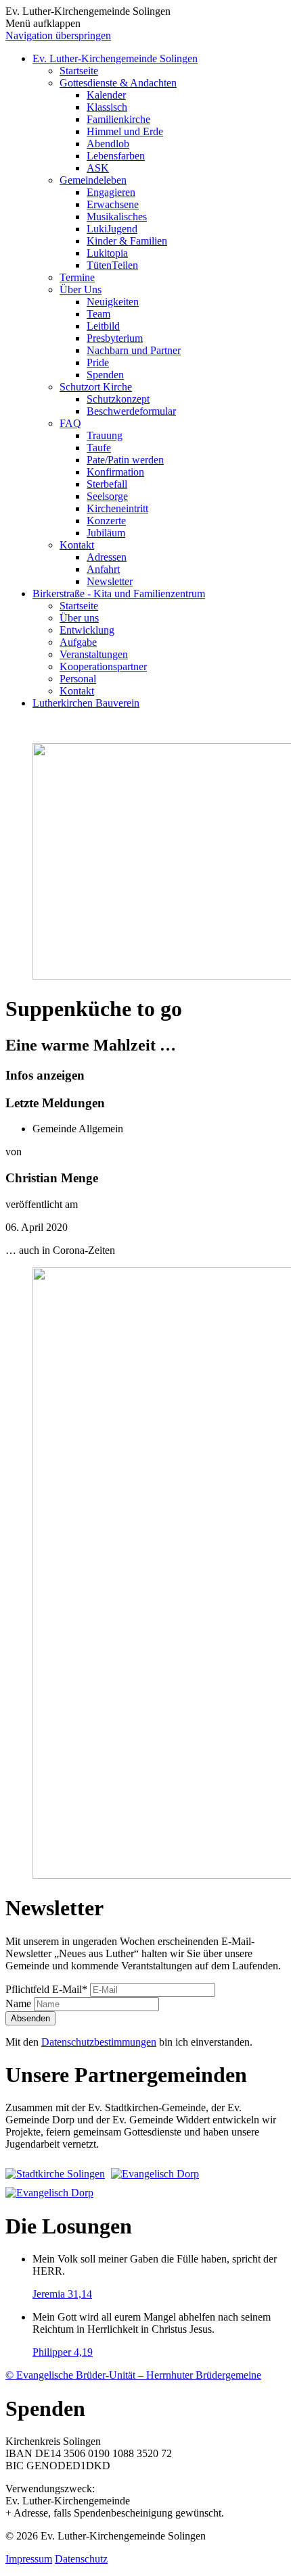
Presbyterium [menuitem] (115, 338)
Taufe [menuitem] (99, 448)
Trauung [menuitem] (105, 435)
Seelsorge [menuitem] (107, 496)
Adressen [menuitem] (107, 557)
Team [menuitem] (98, 314)
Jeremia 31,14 (62, 2294)
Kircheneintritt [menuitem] (117, 508)
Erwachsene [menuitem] (113, 204)
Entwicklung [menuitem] (87, 630)
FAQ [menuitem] (70, 423)
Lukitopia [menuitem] (107, 253)
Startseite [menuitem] (79, 71)
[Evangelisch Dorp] (155, 2174)
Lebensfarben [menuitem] (116, 156)
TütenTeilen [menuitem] (112, 265)
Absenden (30, 2018)
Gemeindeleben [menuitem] (93, 180)
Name (20, 2003)
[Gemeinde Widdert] (49, 2193)
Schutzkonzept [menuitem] (118, 399)
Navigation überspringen (58, 35)
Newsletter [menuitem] (110, 581)
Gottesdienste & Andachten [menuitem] (118, 83)
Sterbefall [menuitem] (107, 484)
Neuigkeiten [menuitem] (113, 302)
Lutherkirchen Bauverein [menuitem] (86, 703)
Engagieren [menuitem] (111, 192)
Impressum (29, 2559)
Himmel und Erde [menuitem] (125, 131)
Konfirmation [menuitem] (115, 472)
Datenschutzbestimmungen (99, 2042)
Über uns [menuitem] (79, 618)
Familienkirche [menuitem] (118, 119)
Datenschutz (81, 2559)
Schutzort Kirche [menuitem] (96, 387)
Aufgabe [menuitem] (78, 642)
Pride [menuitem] (98, 362)
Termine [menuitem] (77, 277)
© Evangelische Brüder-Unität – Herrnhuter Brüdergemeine (133, 2375)
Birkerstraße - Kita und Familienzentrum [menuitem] (119, 594)
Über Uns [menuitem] (81, 289)
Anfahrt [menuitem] (103, 569)
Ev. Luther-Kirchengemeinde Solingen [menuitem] (115, 58)
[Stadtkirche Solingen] (57, 2174)
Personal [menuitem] (78, 679)
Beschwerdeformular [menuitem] (131, 411)
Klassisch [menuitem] (107, 107)
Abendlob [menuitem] (108, 144)
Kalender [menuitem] (106, 95)
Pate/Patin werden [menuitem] (125, 460)
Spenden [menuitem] (105, 375)
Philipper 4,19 (63, 2352)
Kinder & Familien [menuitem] (127, 241)
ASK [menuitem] (98, 168)
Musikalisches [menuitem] (117, 217)
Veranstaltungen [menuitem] (94, 654)
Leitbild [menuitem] (103, 326)
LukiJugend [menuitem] (112, 229)
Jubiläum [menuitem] (106, 533)
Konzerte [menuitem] (106, 521)
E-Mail (46, 1989)
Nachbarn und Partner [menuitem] (134, 350)
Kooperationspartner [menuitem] (103, 666)
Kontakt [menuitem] (77, 545)
